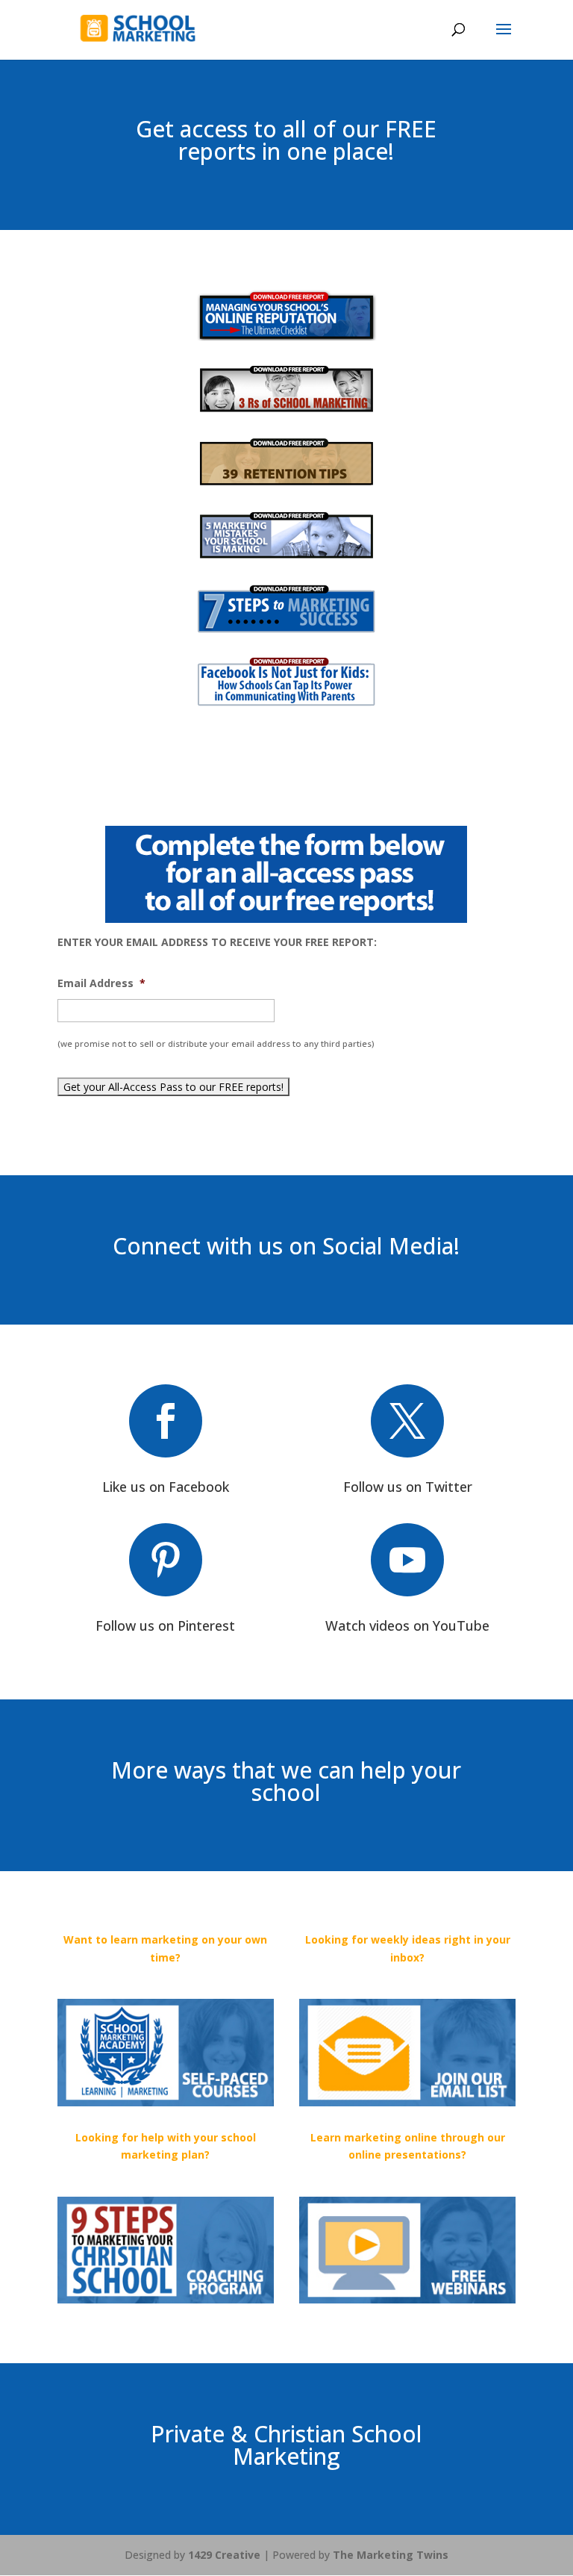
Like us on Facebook (166, 1487)
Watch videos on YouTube (407, 1625)
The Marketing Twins (391, 2555)
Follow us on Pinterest (165, 1625)
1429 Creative (224, 2555)
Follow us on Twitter (408, 1487)
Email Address (101, 983)
